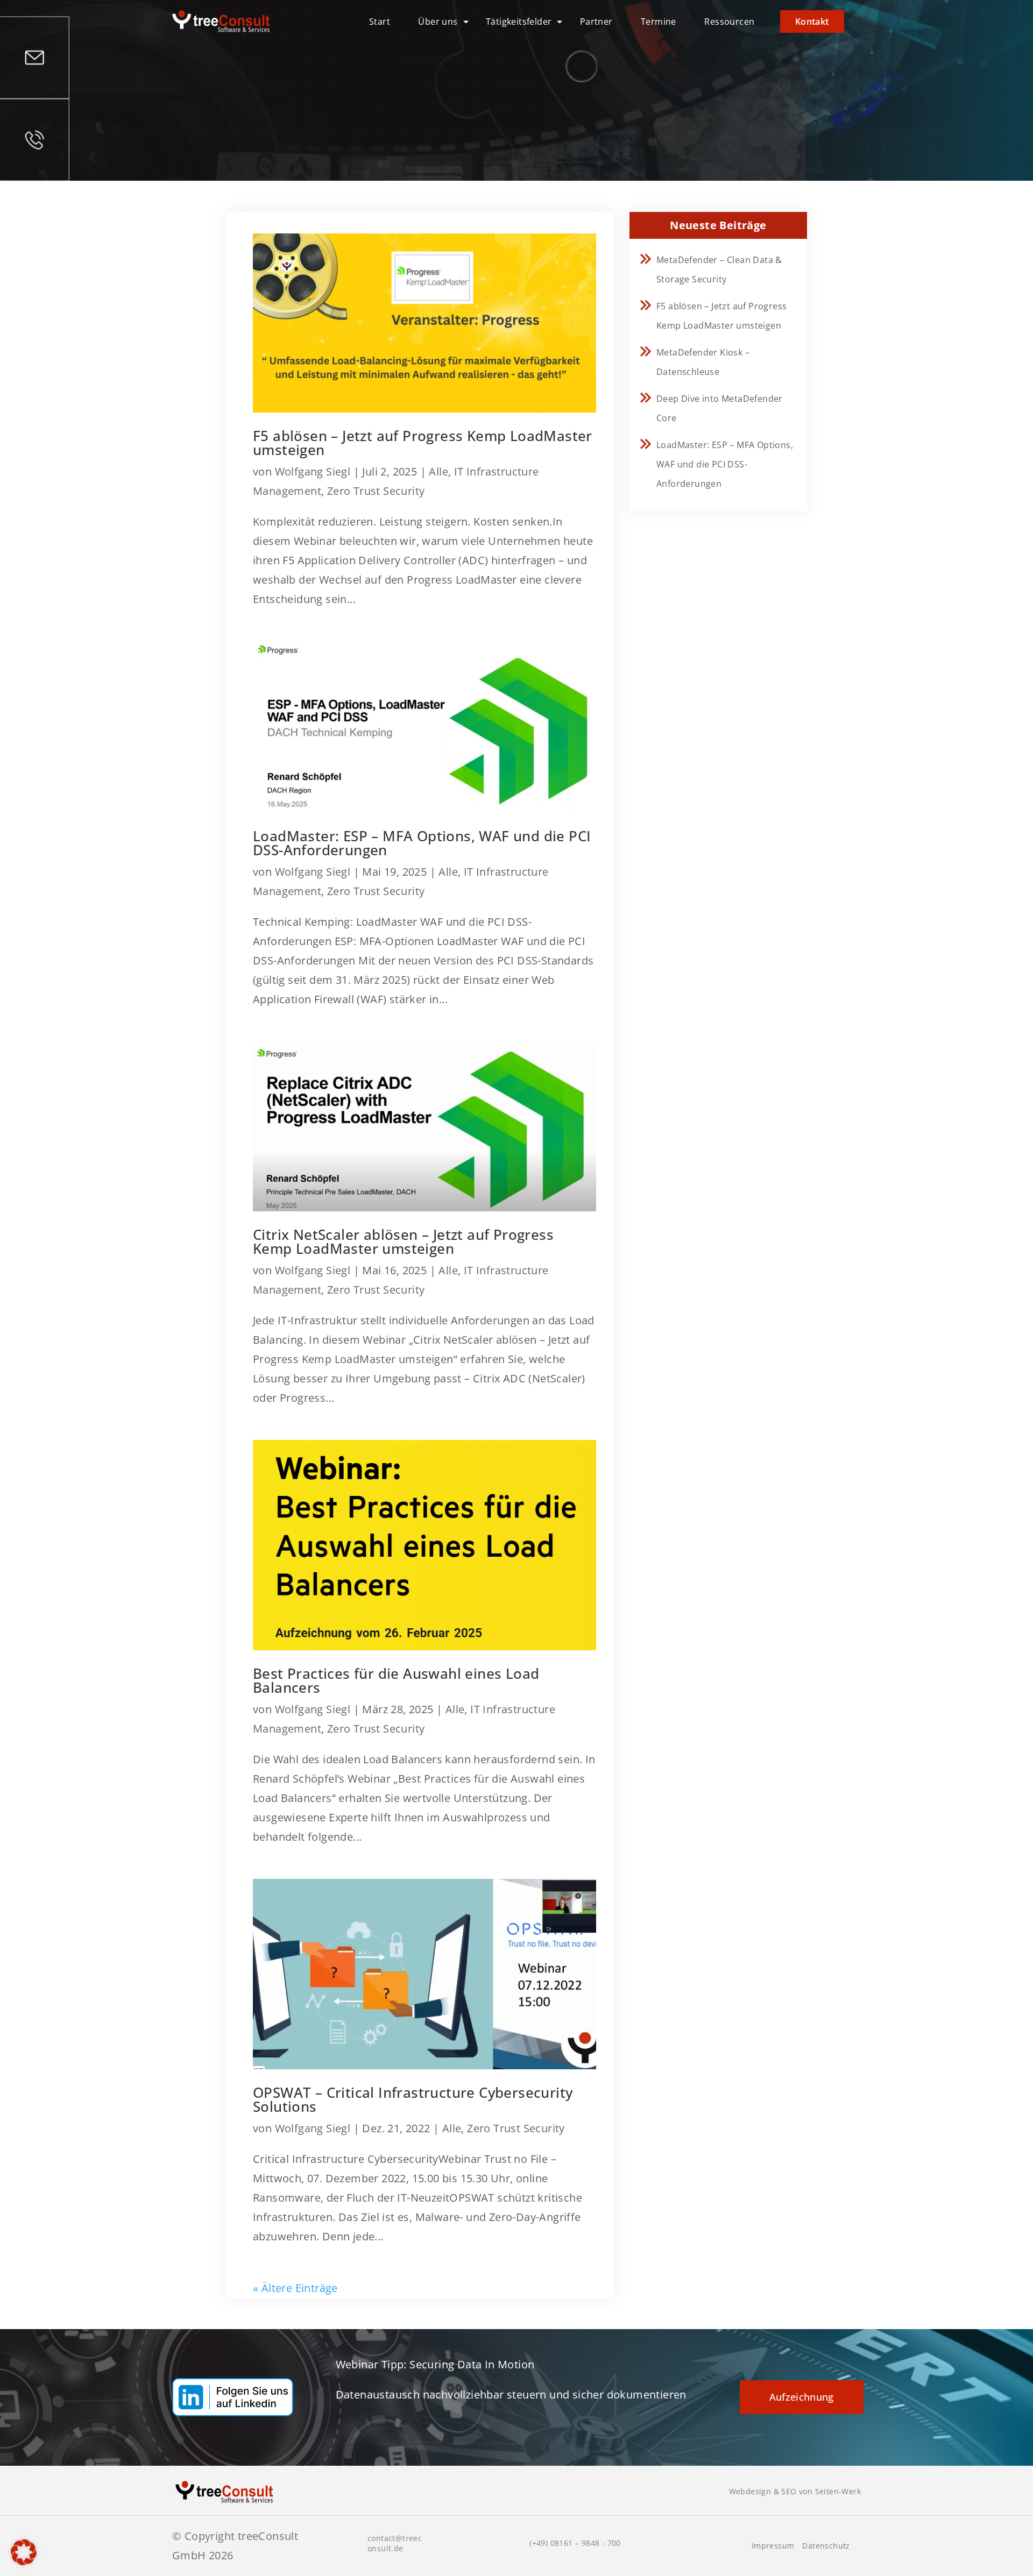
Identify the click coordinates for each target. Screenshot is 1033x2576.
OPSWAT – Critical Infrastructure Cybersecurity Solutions (413, 2099)
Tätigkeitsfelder (519, 22)
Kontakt (812, 22)
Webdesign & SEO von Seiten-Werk (795, 2491)
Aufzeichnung (802, 2397)
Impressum (773, 2546)
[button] (24, 2552)
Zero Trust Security (376, 491)
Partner (596, 22)
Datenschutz (826, 2546)
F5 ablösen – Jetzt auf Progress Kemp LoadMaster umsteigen (423, 443)
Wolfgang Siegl (313, 471)
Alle (438, 471)
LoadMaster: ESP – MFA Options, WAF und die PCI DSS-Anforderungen (422, 843)
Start (380, 22)
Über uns (438, 22)
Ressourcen (729, 22)
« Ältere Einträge (295, 2288)
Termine (659, 22)
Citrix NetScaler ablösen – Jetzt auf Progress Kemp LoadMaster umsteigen (403, 1241)
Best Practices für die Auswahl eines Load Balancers (396, 1680)
